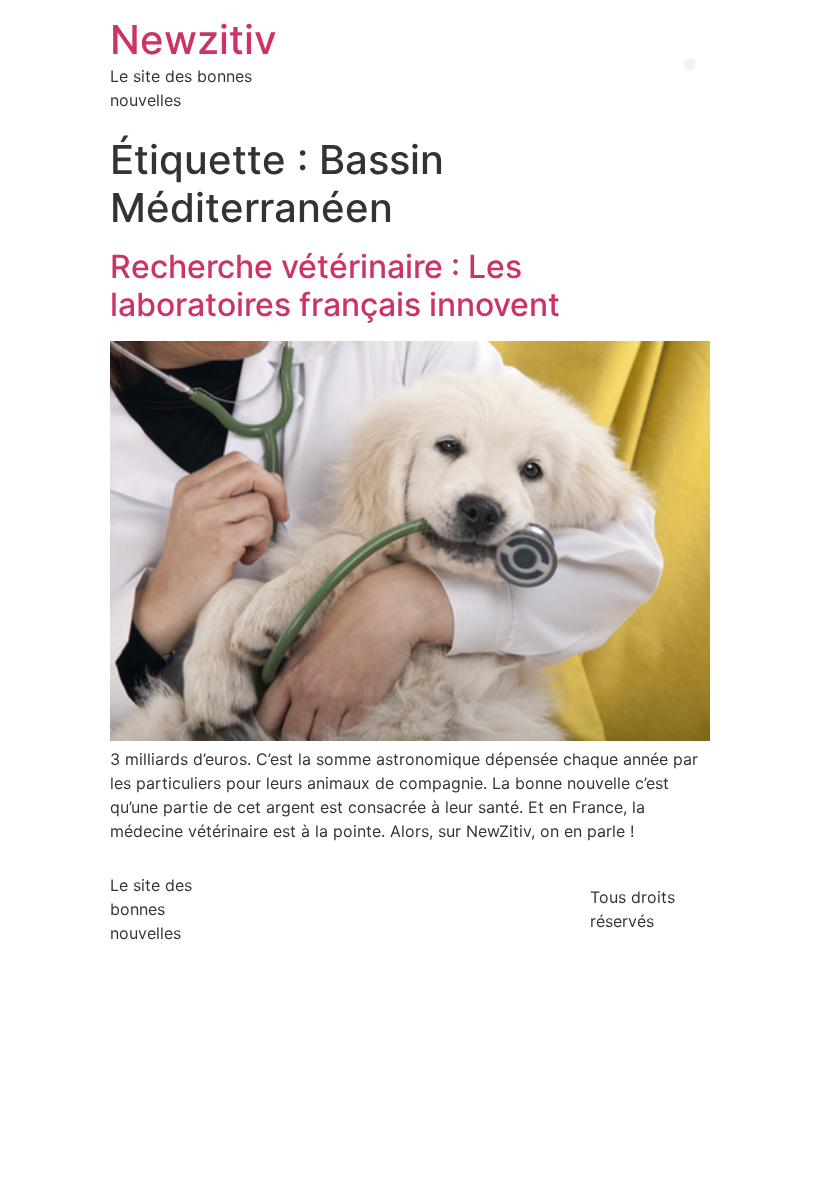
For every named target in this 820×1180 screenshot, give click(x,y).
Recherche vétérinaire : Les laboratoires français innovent (335, 285)
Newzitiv (193, 39)
